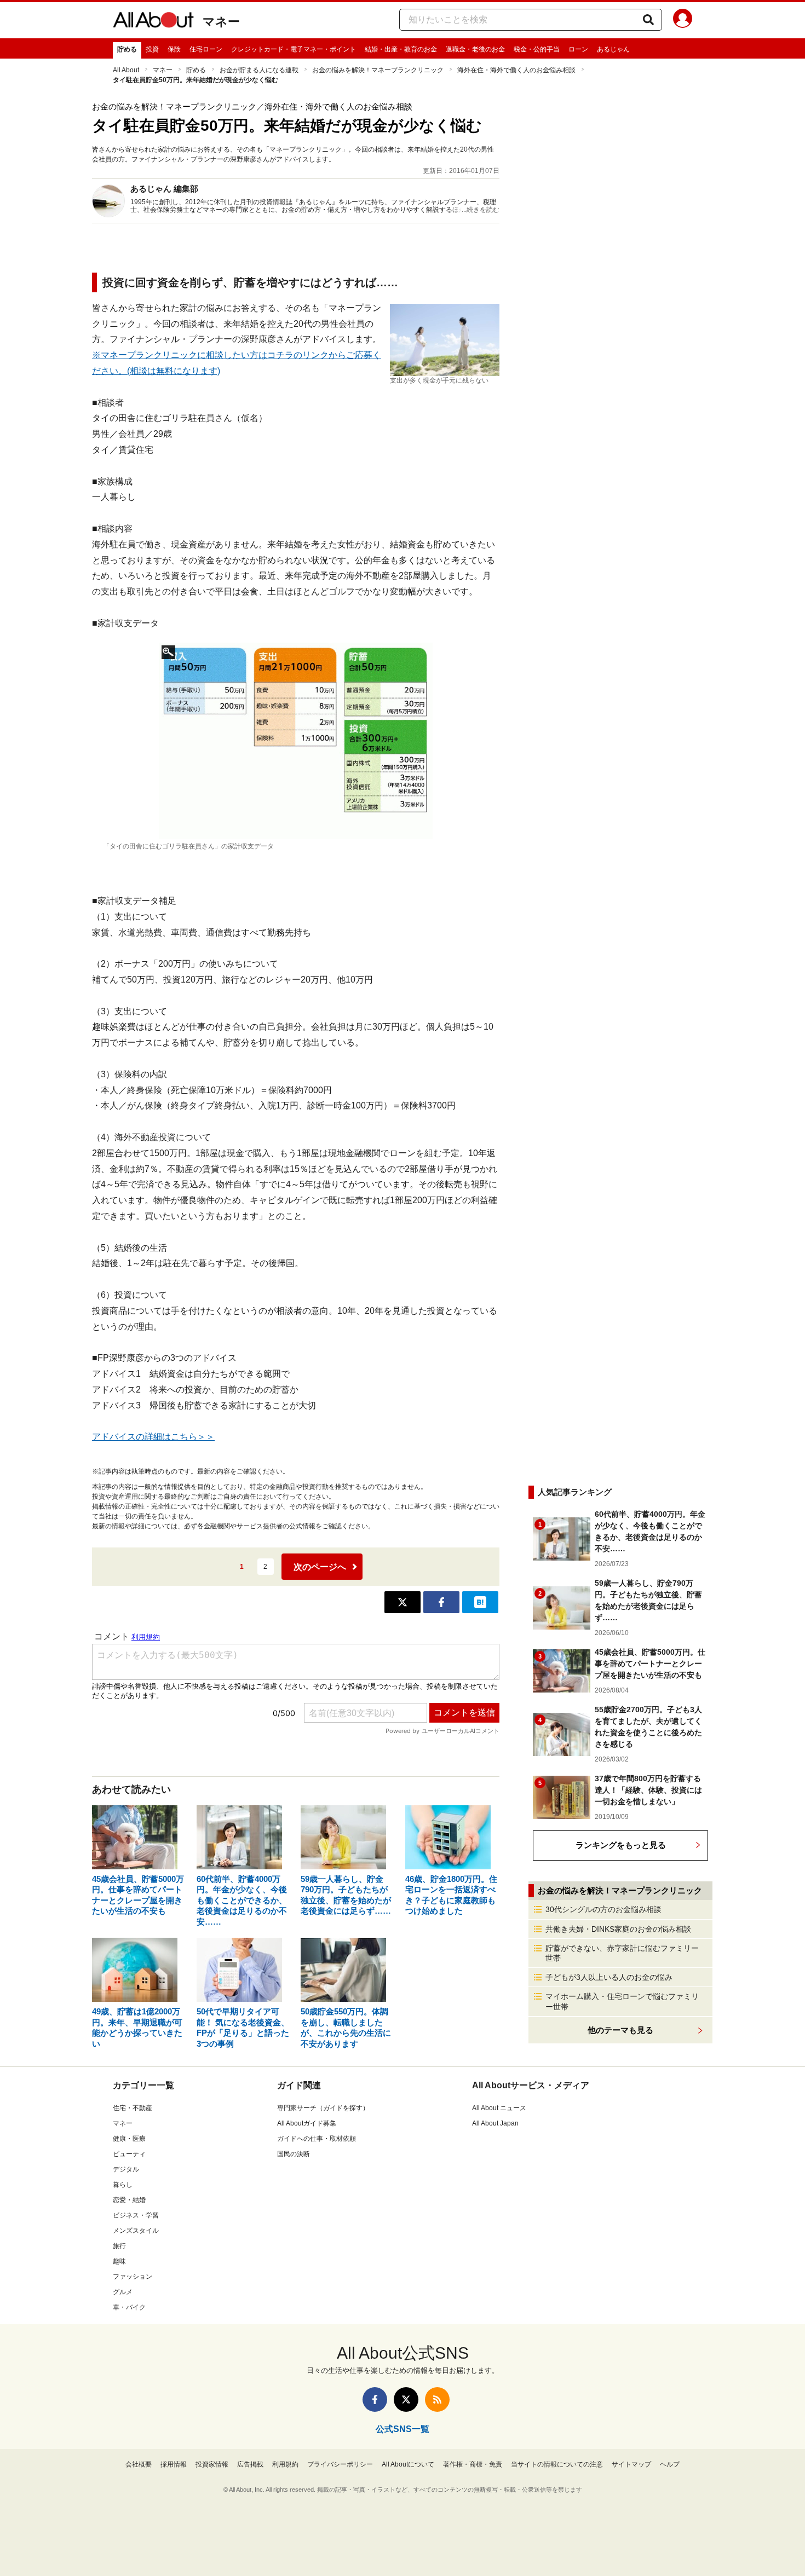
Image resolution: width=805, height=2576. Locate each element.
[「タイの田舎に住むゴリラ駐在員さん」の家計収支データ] (296, 741)
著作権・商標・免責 (473, 2464)
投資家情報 (212, 2464)
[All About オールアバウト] (153, 22)
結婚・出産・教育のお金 (401, 49)
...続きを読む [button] (481, 210)
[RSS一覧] (437, 2399)
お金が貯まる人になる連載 (259, 70)
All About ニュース (499, 2108)
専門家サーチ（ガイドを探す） (323, 2108)
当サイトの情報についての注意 (557, 2464)
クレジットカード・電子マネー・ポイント (294, 49)
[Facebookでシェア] (441, 1602)
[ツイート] (403, 1602)
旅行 (119, 2246)
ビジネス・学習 (136, 2215)
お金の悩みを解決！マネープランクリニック (378, 70)
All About (126, 70)
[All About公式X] (406, 2399)
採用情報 (174, 2464)
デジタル (126, 2169)
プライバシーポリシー (340, 2464)
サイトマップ (631, 2464)
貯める (127, 49)
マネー (221, 22)
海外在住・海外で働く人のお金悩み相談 (516, 70)
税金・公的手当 (537, 49)
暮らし (123, 2185)
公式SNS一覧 (403, 2429)
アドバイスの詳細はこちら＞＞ (153, 1437)
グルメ (123, 2292)
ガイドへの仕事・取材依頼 (317, 2139)
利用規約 (285, 2464)
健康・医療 (129, 2139)
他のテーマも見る (620, 2030)
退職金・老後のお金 (475, 49)
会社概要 (139, 2464)
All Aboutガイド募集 (307, 2123)
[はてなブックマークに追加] (480, 1602)
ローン (578, 49)
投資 (152, 49)
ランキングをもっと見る (621, 1845)
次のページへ (320, 1567)
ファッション (133, 2277)
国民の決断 (294, 2154)
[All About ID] (683, 20)
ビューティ (129, 2154)
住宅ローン (206, 49)
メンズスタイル (136, 2231)
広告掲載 (250, 2464)
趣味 (119, 2261)
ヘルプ (670, 2464)
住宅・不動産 (133, 2108)
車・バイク (129, 2307)
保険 (174, 49)
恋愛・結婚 (129, 2200)
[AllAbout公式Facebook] (375, 2399)
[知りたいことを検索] (648, 20)
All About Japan (495, 2123)
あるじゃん (613, 49)
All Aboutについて (408, 2464)
